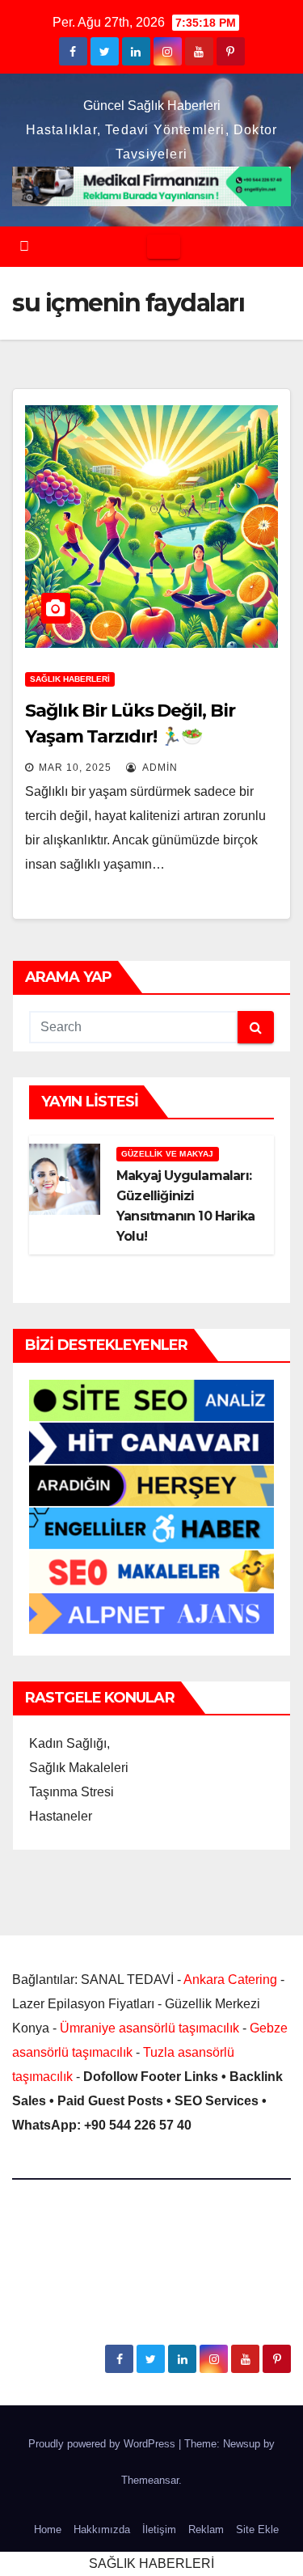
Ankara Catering (230, 1980)
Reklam (206, 2529)
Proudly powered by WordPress (103, 2444)
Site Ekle (257, 2529)
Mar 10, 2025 (75, 768)
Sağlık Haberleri (70, 679)
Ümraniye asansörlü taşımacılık (149, 2028)
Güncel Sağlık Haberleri (152, 106)
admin (159, 768)
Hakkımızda (102, 2529)
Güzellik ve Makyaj (168, 1154)
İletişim (159, 2529)
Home (48, 2529)
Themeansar (150, 2480)
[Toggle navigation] (164, 247)
